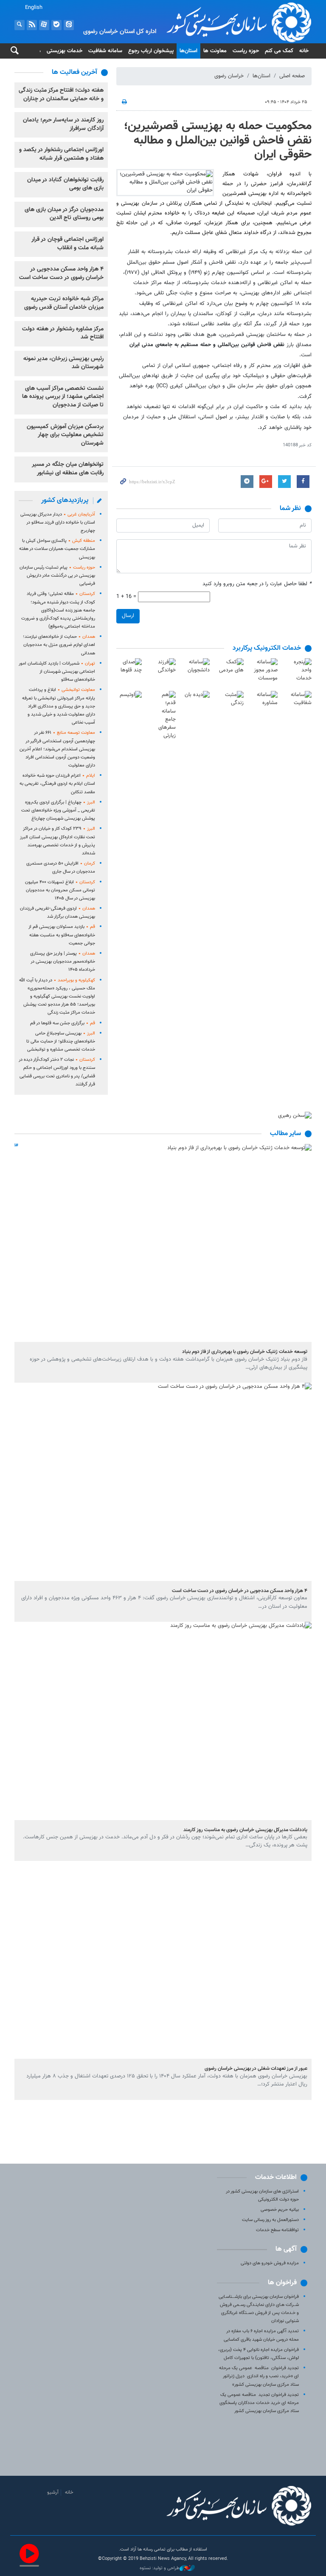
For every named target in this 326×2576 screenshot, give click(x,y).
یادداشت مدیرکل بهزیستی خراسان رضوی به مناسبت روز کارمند (245, 1830)
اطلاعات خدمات (276, 2177)
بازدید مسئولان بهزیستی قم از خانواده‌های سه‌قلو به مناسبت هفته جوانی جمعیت (62, 935)
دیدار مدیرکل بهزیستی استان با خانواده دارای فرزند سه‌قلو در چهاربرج (58, 523)
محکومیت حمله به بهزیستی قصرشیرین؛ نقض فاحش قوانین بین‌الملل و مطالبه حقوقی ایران (218, 140)
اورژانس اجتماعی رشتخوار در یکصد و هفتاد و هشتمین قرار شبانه (61, 154)
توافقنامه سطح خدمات (277, 2230)
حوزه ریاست (246, 51)
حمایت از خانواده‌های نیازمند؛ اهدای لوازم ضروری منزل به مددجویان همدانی (59, 645)
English (34, 8)
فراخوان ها (282, 2283)
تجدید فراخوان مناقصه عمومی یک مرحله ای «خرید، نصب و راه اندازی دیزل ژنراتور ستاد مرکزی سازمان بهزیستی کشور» (259, 2376)
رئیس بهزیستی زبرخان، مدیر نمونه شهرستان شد (63, 363)
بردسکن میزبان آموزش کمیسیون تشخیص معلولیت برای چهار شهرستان (65, 435)
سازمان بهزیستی (214, 22)
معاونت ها (215, 51)
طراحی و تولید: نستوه (160, 2568)
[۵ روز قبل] (163, 1243)
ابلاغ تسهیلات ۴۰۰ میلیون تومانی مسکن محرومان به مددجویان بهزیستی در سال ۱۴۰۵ (60, 890)
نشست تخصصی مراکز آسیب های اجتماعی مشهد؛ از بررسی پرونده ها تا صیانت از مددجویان (63, 397)
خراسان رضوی (229, 76)
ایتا (69, 25)
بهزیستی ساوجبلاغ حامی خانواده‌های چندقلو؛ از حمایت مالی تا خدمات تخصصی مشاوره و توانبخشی (61, 1041)
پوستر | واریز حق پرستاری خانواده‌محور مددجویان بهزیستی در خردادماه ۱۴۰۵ (63, 962)
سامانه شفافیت (105, 51)
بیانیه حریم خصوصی (280, 2210)
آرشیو (53, 2492)
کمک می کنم (279, 51)
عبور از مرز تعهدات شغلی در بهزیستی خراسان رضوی (256, 2069)
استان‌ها (188, 51)
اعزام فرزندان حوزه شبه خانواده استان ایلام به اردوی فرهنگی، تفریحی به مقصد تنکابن (57, 784)
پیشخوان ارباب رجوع (151, 51)
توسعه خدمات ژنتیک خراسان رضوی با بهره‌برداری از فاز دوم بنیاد (245, 1352)
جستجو (20, 25)
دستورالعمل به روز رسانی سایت (270, 2220)
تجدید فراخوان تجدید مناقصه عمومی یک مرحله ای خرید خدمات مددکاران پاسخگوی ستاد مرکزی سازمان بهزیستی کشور (259, 2403)
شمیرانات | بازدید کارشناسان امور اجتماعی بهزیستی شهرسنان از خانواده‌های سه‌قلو (57, 672)
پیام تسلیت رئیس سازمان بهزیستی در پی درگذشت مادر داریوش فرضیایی (57, 576)
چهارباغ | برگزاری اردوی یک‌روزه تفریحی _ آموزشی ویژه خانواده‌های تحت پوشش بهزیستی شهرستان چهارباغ (58, 810)
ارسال (128, 616)
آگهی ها (286, 2249)
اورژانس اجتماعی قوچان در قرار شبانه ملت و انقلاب (67, 244)
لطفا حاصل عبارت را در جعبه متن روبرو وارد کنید (257, 584)
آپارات (44, 25)
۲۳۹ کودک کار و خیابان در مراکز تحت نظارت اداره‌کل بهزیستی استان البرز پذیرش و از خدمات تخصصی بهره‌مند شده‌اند (58, 841)
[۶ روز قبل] (163, 1960)
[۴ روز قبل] (163, 1482)
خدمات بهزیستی (65, 51)
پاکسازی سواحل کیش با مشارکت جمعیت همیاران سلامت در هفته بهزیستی (57, 549)
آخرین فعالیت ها (74, 72)
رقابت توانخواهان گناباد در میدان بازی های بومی (65, 184)
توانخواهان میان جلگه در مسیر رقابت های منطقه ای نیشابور (68, 469)
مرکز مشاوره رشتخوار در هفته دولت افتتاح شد (63, 333)
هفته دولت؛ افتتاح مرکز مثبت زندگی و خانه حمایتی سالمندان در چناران (61, 95)
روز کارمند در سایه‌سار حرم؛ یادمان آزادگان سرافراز (63, 124)
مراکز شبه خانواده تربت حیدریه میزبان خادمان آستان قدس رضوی (64, 303)
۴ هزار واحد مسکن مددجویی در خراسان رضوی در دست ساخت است (61, 273)
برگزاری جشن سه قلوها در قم (63, 1023)
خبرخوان (32, 25)
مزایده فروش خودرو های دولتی (270, 2263)
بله (56, 25)
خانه (304, 51)
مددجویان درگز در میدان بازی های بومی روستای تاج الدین (64, 214)
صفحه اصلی (292, 76)
